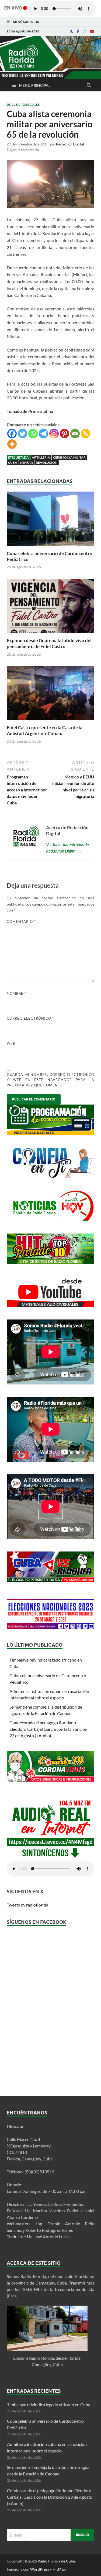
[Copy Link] (86, 434)
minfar (27, 463)
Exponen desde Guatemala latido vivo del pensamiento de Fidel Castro (49, 643)
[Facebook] (78, 31)
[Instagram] (85, 31)
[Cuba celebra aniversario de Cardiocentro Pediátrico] (50, 547)
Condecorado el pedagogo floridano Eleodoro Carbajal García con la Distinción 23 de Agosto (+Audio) (48, 1729)
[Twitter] (22, 434)
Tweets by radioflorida (27, 1905)
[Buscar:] (50, 2535)
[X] (71, 31)
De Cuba (13, 105)
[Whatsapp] (33, 434)
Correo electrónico (30, 1018)
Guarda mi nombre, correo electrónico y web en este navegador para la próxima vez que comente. (50, 1080)
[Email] (75, 434)
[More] (12, 444)
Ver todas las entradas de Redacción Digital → (67, 848)
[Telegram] (43, 434)
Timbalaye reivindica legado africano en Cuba (49, 2404)
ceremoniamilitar (69, 457)
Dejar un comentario (23, 150)
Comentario (21, 921)
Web (11, 1043)
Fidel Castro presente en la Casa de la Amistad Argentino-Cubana (45, 730)
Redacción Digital (70, 144)
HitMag (59, 2569)
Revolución (47, 463)
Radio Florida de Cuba (56, 2561)
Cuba (13, 463)
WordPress (40, 2569)
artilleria (41, 457)
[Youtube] (92, 31)
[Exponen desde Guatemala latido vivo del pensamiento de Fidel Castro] (50, 634)
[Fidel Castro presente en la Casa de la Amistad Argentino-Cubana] (50, 721)
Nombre (16, 993)
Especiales (31, 105)
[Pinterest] (65, 434)
